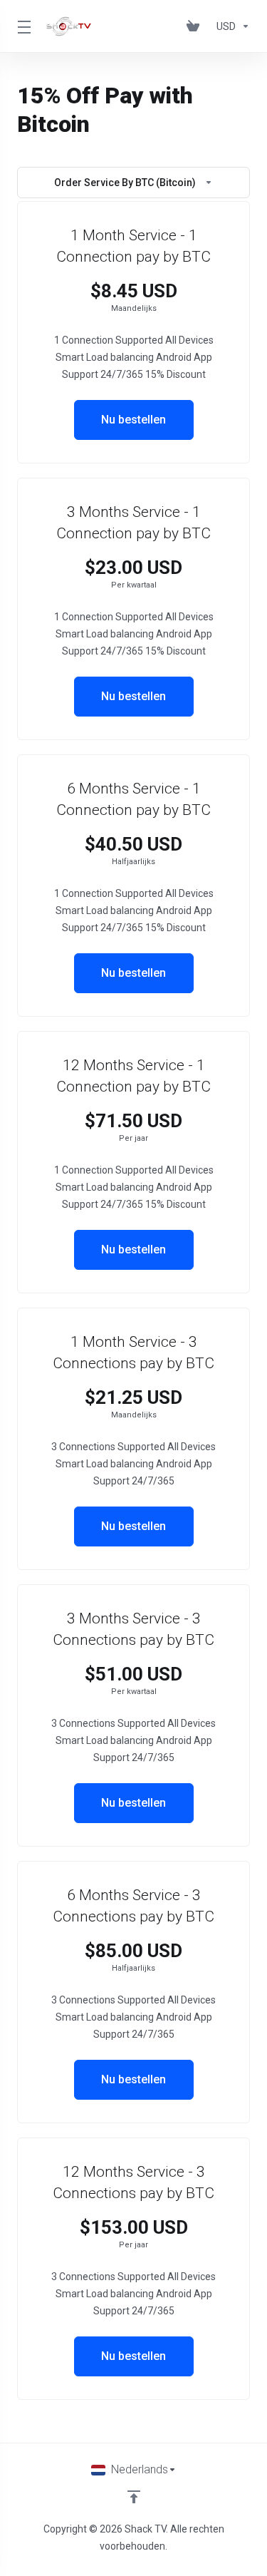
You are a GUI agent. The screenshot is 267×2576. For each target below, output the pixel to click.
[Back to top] (134, 2497)
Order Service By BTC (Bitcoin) (125, 183)
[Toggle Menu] (23, 26)
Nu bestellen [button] (133, 420)
